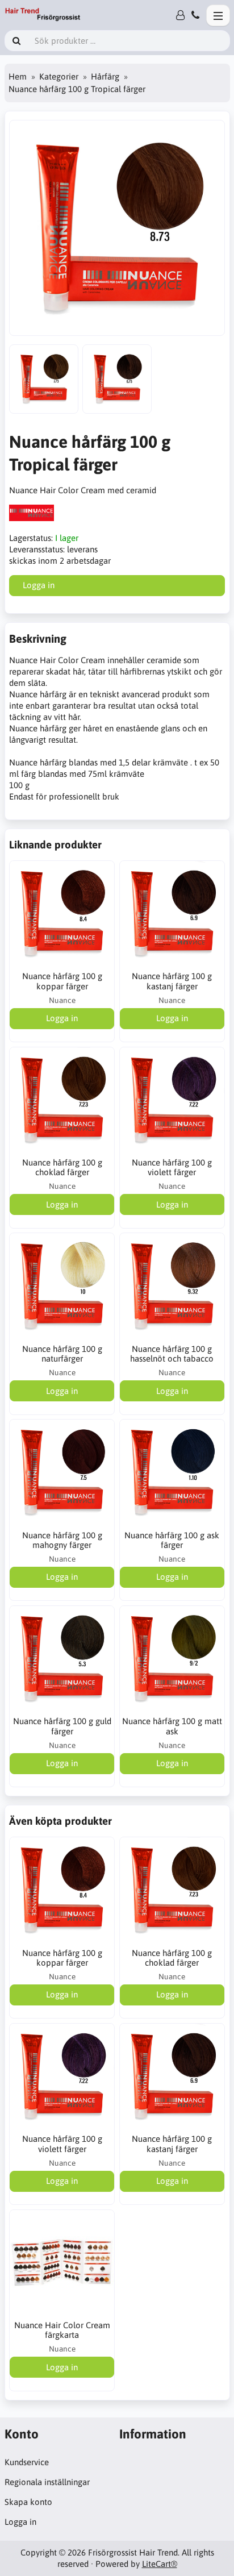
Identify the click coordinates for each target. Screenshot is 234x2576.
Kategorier (59, 76)
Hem (18, 76)
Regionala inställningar (47, 2482)
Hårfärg (105, 76)
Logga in (20, 2522)
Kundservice (27, 2462)
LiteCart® (160, 2564)
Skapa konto (28, 2502)
